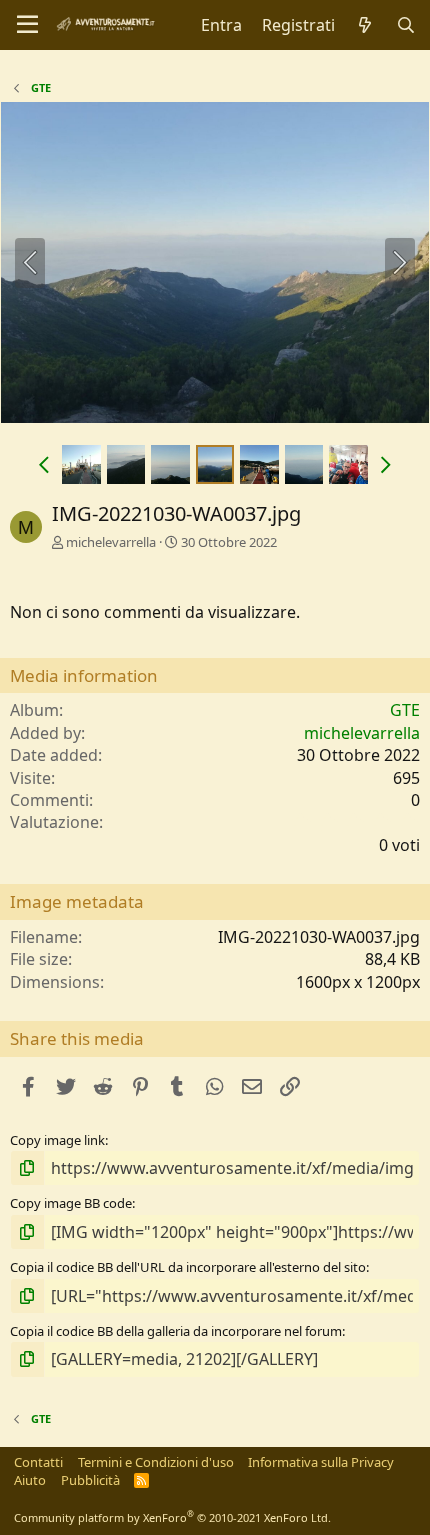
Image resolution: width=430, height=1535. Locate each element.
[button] (43, 464)
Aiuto (30, 1480)
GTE (405, 710)
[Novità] (365, 25)
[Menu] (27, 25)
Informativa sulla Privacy (321, 1462)
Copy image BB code (71, 1203)
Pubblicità (90, 1480)
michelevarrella (111, 542)
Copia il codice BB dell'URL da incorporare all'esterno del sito (188, 1267)
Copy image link (57, 1140)
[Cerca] (405, 25)
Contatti (38, 1462)
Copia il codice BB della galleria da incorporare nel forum (176, 1331)
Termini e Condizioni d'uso (156, 1462)
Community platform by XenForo (172, 1517)
